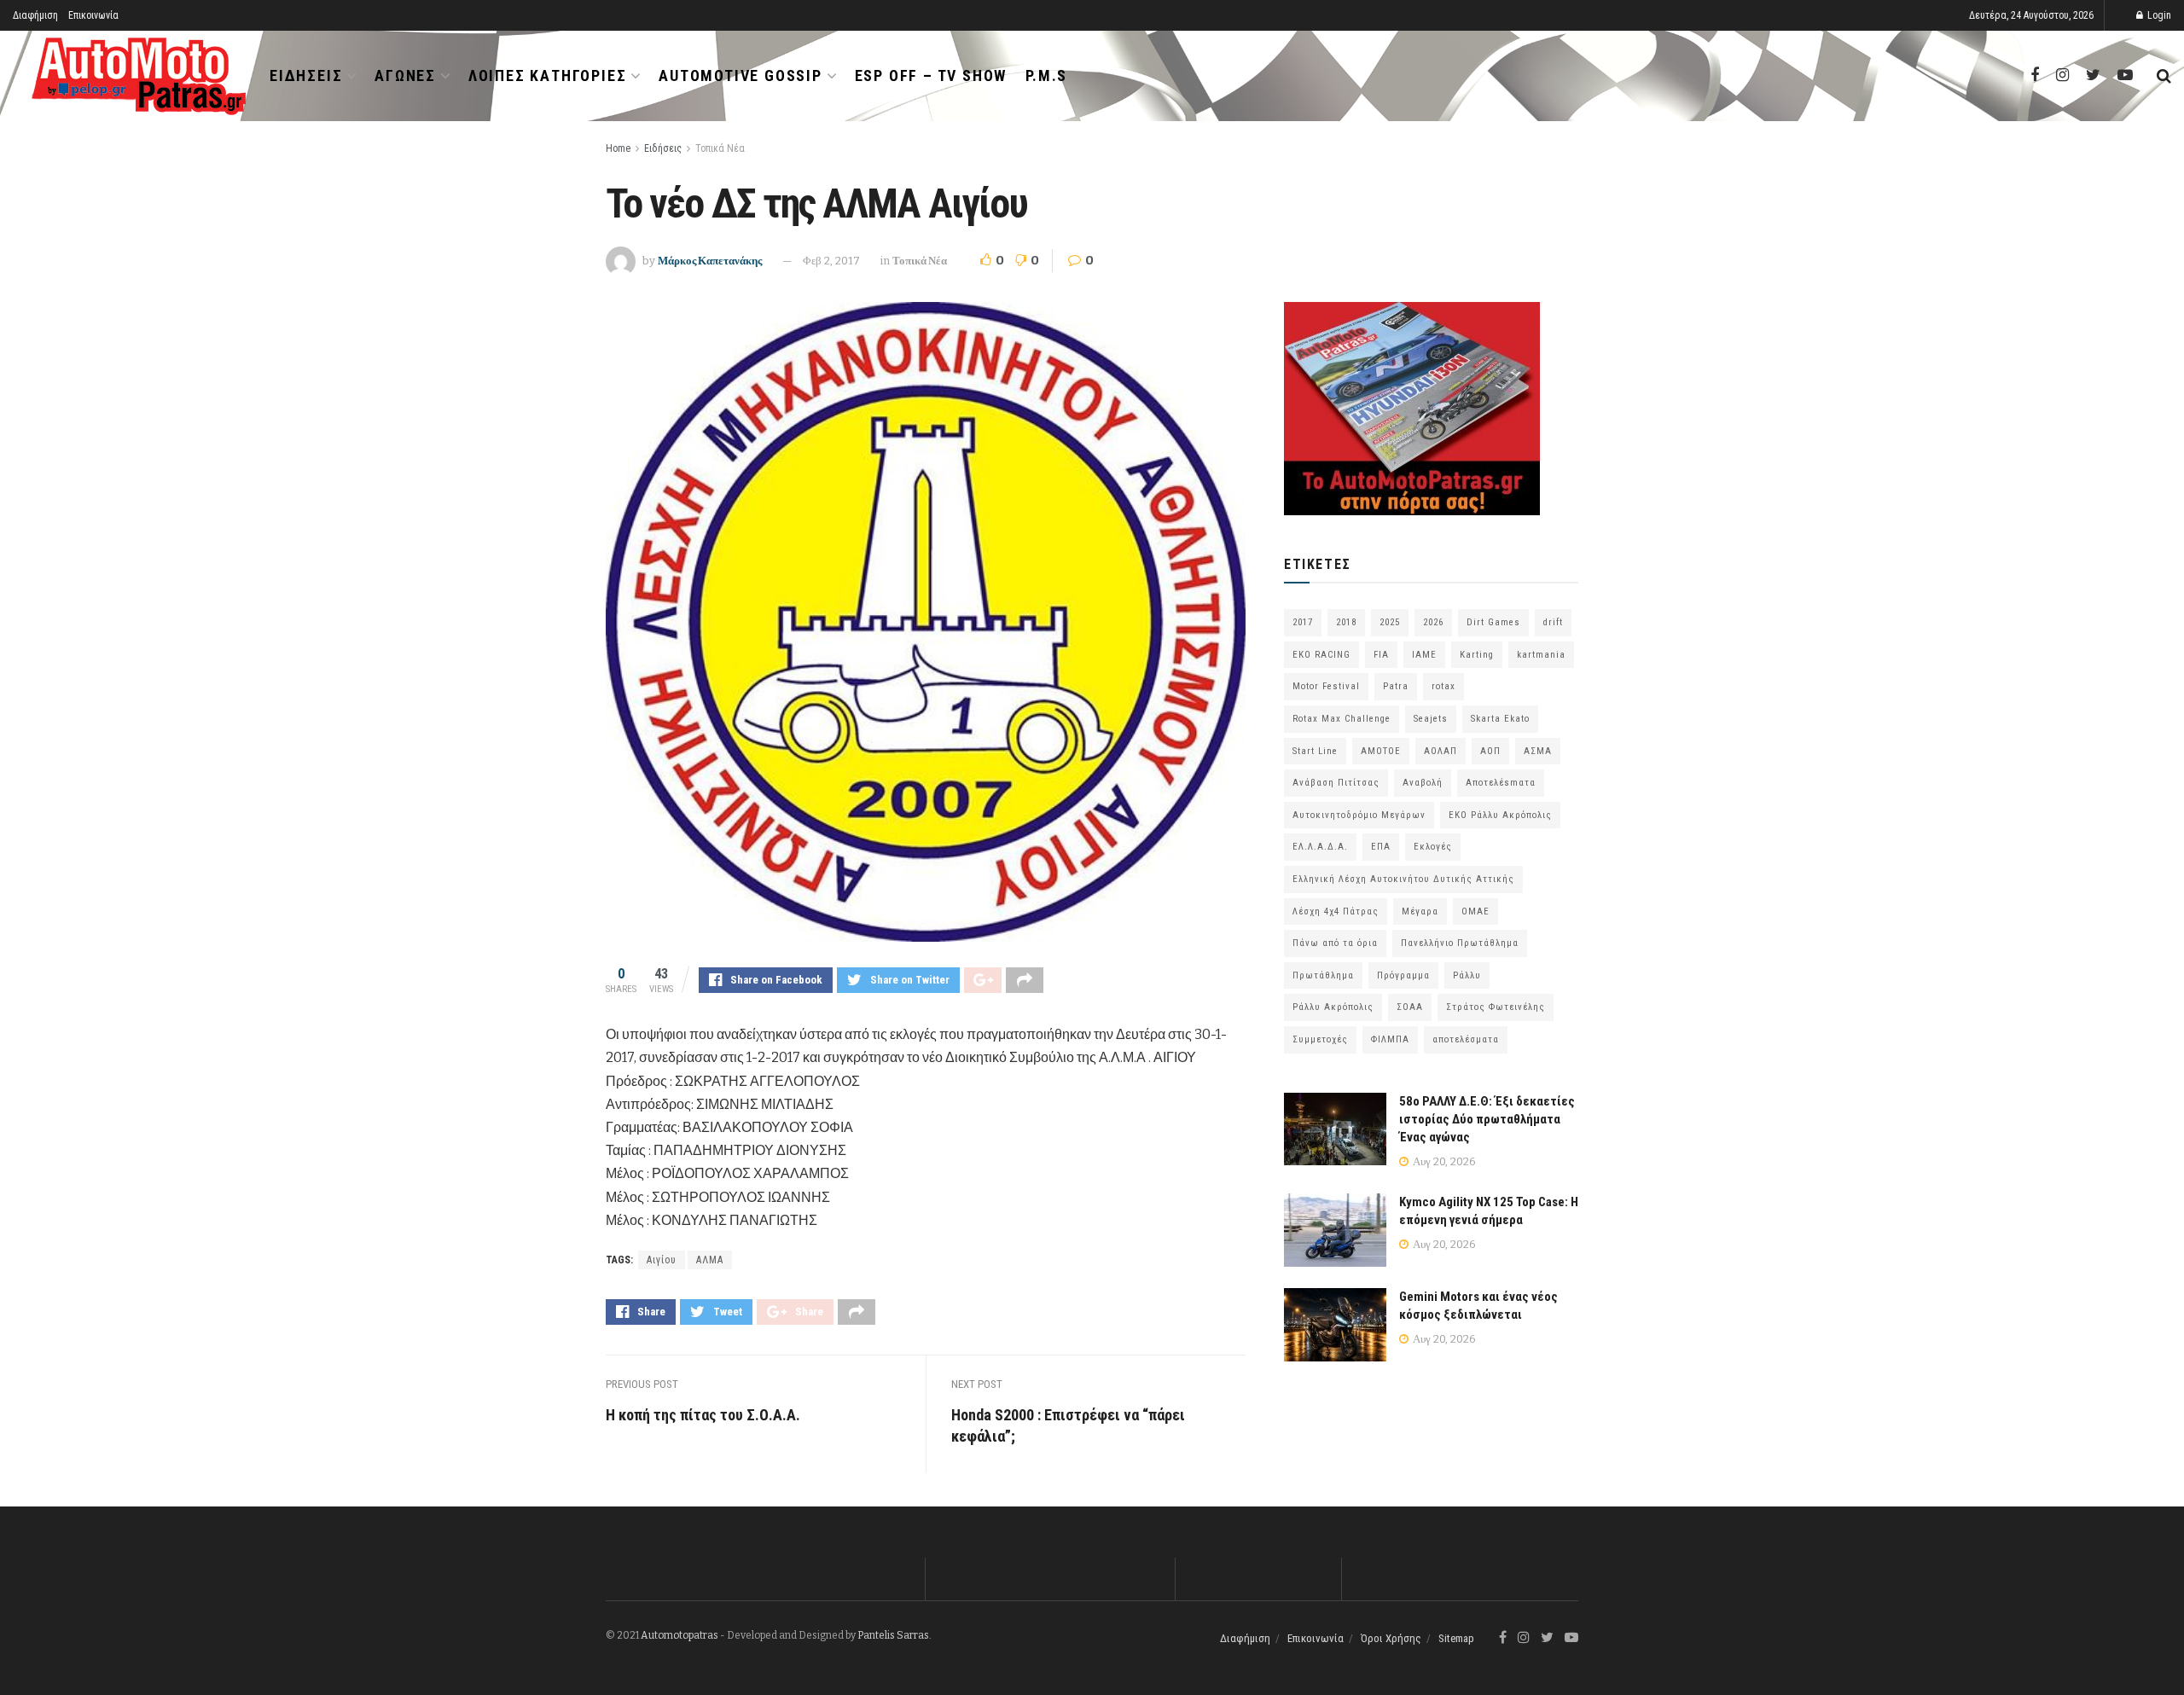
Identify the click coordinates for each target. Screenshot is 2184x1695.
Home (618, 148)
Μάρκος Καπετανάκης (710, 261)
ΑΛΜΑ (710, 1260)
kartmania (1541, 655)
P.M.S (1046, 75)
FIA (1381, 655)
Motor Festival (1326, 686)
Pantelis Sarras (893, 1635)
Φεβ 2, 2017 (831, 261)
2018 (1346, 622)
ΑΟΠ (1490, 751)
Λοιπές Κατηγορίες (548, 75)
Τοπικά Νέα (720, 148)
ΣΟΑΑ (1410, 1007)
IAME (1424, 655)
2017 (1303, 622)
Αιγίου (662, 1260)
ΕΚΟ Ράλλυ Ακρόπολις (1500, 815)
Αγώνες (405, 75)
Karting (1477, 655)
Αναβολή (1423, 783)
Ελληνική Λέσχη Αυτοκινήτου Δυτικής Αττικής (1403, 879)
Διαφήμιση (35, 15)
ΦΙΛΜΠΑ (1390, 1039)
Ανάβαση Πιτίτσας (1336, 783)
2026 (1433, 622)
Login (2158, 15)
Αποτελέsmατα (1501, 783)
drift (1553, 622)
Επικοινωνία (93, 15)
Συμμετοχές (1320, 1039)
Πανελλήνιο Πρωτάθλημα (1460, 943)
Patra (1396, 686)
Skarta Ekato (1500, 719)
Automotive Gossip (741, 75)
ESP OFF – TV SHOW (931, 75)
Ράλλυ (1467, 975)
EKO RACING (1321, 655)
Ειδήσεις (306, 75)
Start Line (1315, 751)
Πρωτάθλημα (1323, 975)
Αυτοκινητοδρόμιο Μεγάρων (1359, 815)
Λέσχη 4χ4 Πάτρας (1336, 911)
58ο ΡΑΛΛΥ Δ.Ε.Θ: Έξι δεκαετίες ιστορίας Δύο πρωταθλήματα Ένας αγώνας (1487, 1119)
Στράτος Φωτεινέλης (1496, 1007)
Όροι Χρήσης (1391, 1638)
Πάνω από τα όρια (1335, 943)
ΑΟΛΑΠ (1441, 751)
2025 (1390, 622)
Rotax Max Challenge (1342, 719)
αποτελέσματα (1466, 1039)
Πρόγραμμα (1403, 975)
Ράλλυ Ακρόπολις (1333, 1007)
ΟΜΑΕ (1475, 911)
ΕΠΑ (1381, 847)
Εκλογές (1433, 847)
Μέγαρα (1420, 911)
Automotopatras (680, 1635)
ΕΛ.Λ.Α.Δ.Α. (1320, 847)
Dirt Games (1493, 622)
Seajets (1431, 719)
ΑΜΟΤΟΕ (1381, 751)
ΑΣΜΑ (1538, 751)
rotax (1443, 686)
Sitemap (1456, 1638)
